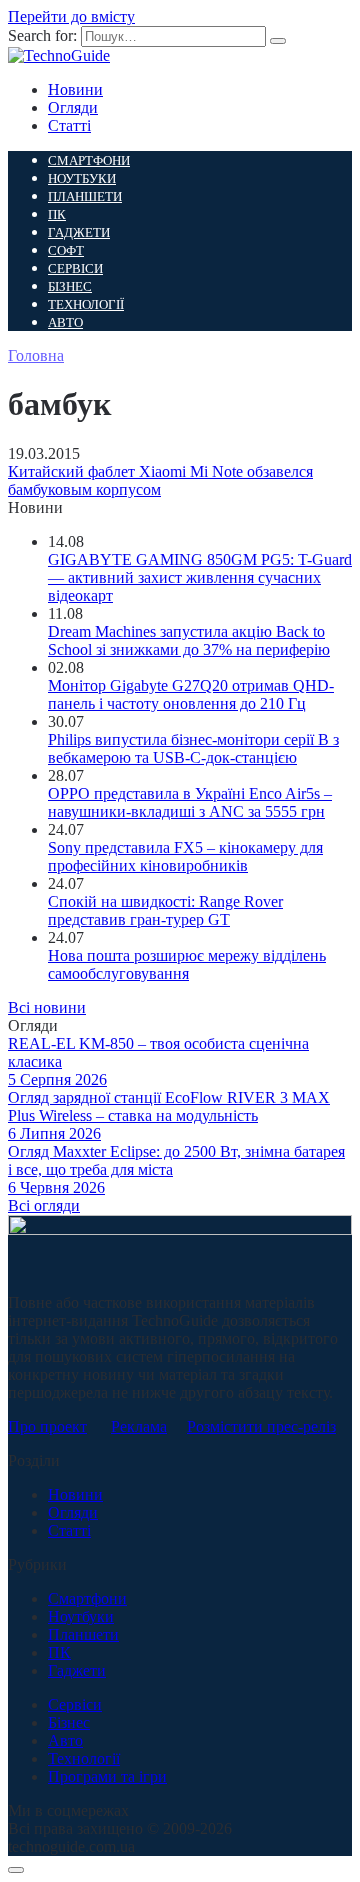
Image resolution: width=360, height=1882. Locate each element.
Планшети (85, 196)
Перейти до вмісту (71, 16)
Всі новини (47, 1007)
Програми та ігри (107, 1776)
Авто (65, 322)
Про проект (47, 1426)
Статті (69, 125)
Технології (86, 304)
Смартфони (89, 160)
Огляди (73, 107)
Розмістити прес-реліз (261, 1426)
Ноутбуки (82, 178)
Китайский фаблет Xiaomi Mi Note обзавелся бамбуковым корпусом (160, 480)
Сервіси (75, 268)
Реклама (139, 1426)
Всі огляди (44, 1205)
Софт (66, 250)
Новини (75, 89)
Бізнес (70, 286)
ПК (57, 214)
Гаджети (79, 232)
